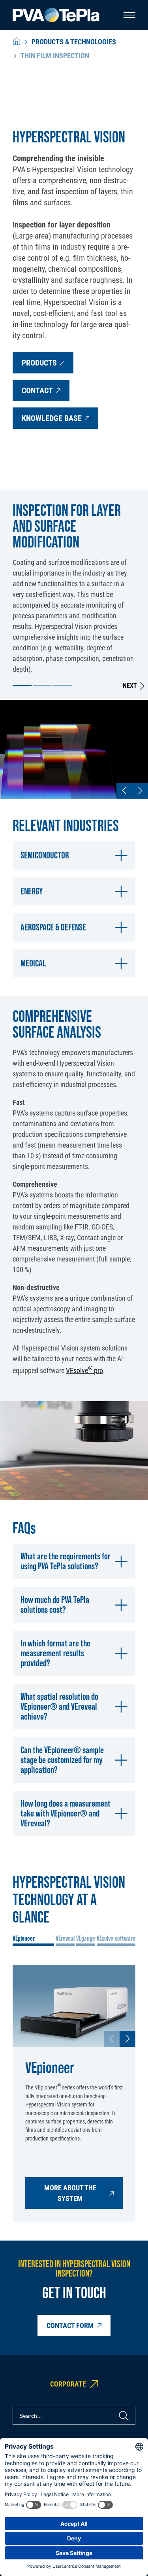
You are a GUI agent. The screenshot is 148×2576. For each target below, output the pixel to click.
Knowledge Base (52, 418)
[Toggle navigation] (129, 15)
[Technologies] (17, 42)
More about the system (70, 2193)
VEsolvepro (84, 1370)
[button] (22, 686)
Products (39, 363)
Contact (37, 390)
